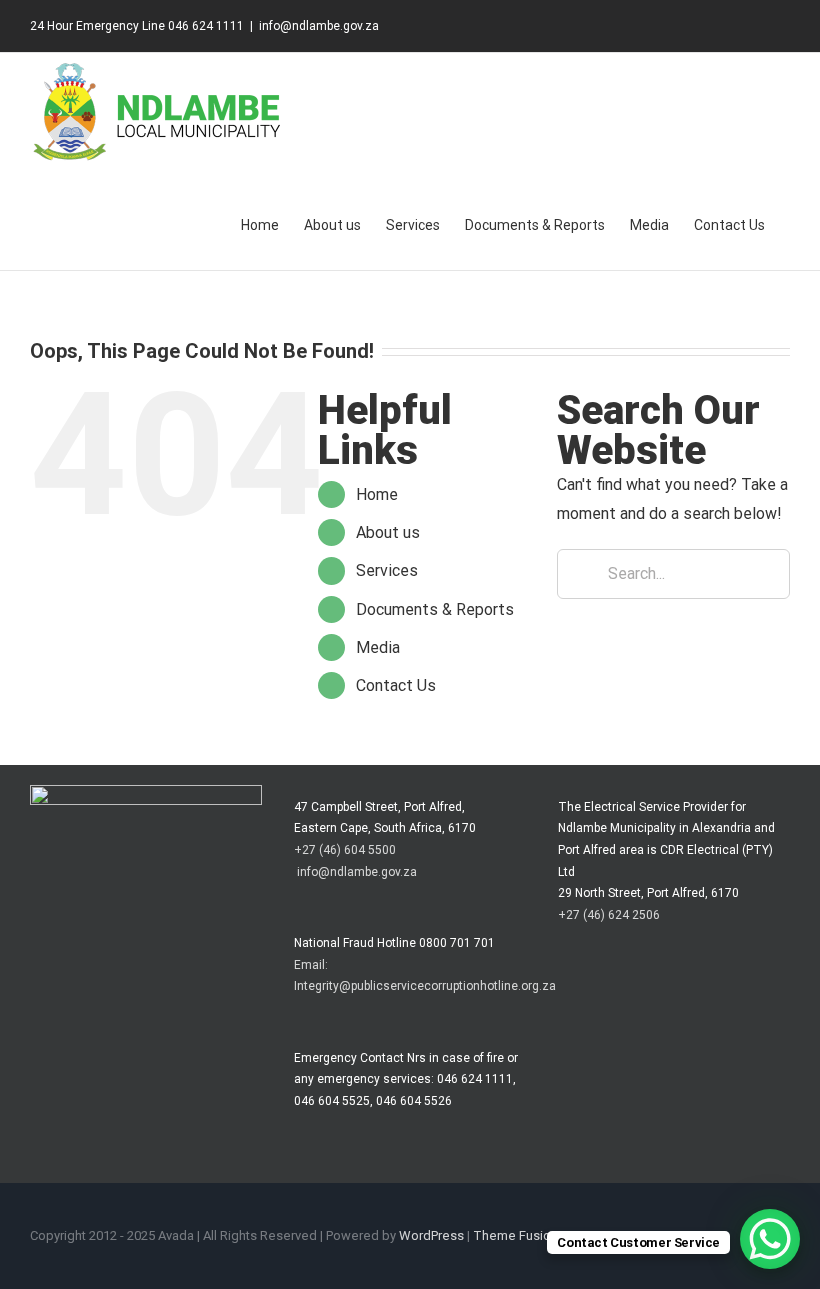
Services (387, 570)
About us (388, 532)
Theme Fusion (515, 1235)
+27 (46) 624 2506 (609, 915)
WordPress (431, 1235)
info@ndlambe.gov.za (319, 26)
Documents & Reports (435, 609)
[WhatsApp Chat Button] (770, 1239)
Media (378, 647)
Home (377, 494)
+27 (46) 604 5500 (345, 850)
